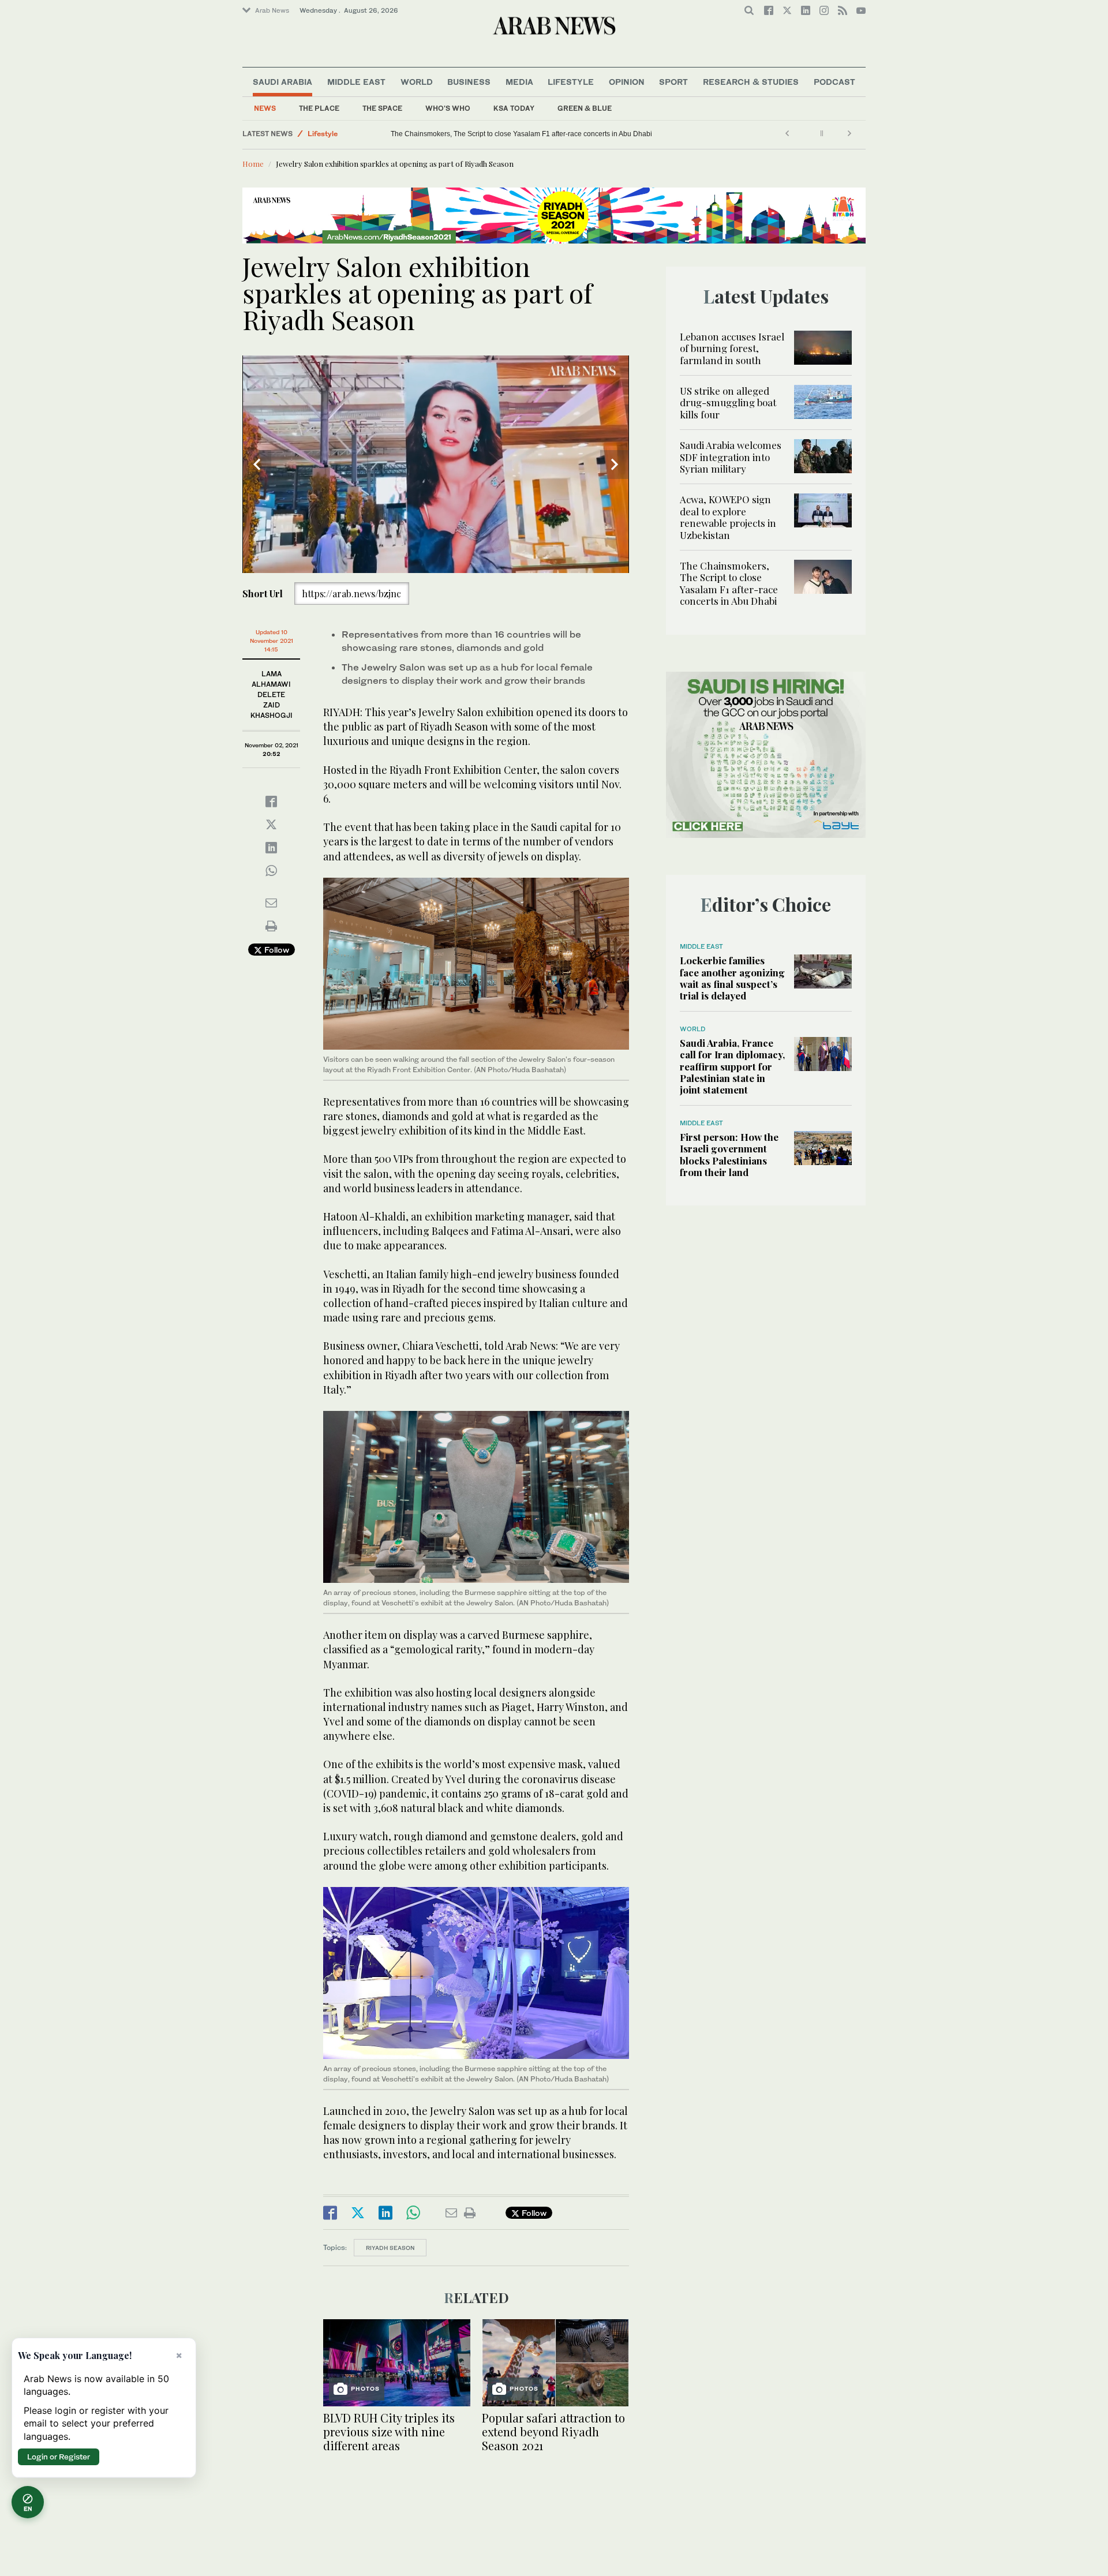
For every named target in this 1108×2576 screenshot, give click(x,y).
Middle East (356, 82)
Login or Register (59, 2457)
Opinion (627, 82)
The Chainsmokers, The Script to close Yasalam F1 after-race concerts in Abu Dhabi (633, 134)
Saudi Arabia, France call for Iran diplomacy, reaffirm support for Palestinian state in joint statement (732, 1066)
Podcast (834, 82)
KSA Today (514, 108)
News (265, 108)
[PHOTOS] (397, 2362)
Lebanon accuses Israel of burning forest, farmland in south (732, 348)
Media (519, 82)
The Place (319, 108)
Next (615, 465)
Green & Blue (585, 108)
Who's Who (448, 108)
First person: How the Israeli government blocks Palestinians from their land (729, 1154)
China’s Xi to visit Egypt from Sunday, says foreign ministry (415, 134)
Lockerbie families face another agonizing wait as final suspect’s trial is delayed (732, 978)
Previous (257, 465)
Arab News (272, 10)
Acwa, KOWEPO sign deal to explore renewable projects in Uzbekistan (728, 517)
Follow (276, 950)
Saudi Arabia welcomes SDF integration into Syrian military (731, 457)
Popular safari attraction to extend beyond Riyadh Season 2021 (553, 2431)
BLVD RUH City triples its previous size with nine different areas (389, 2431)
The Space (382, 108)
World (417, 82)
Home (253, 164)
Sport (673, 82)
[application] (436, 464)
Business (469, 82)
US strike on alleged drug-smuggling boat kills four (728, 402)
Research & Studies (751, 82)
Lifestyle (571, 82)
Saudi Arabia (282, 82)
